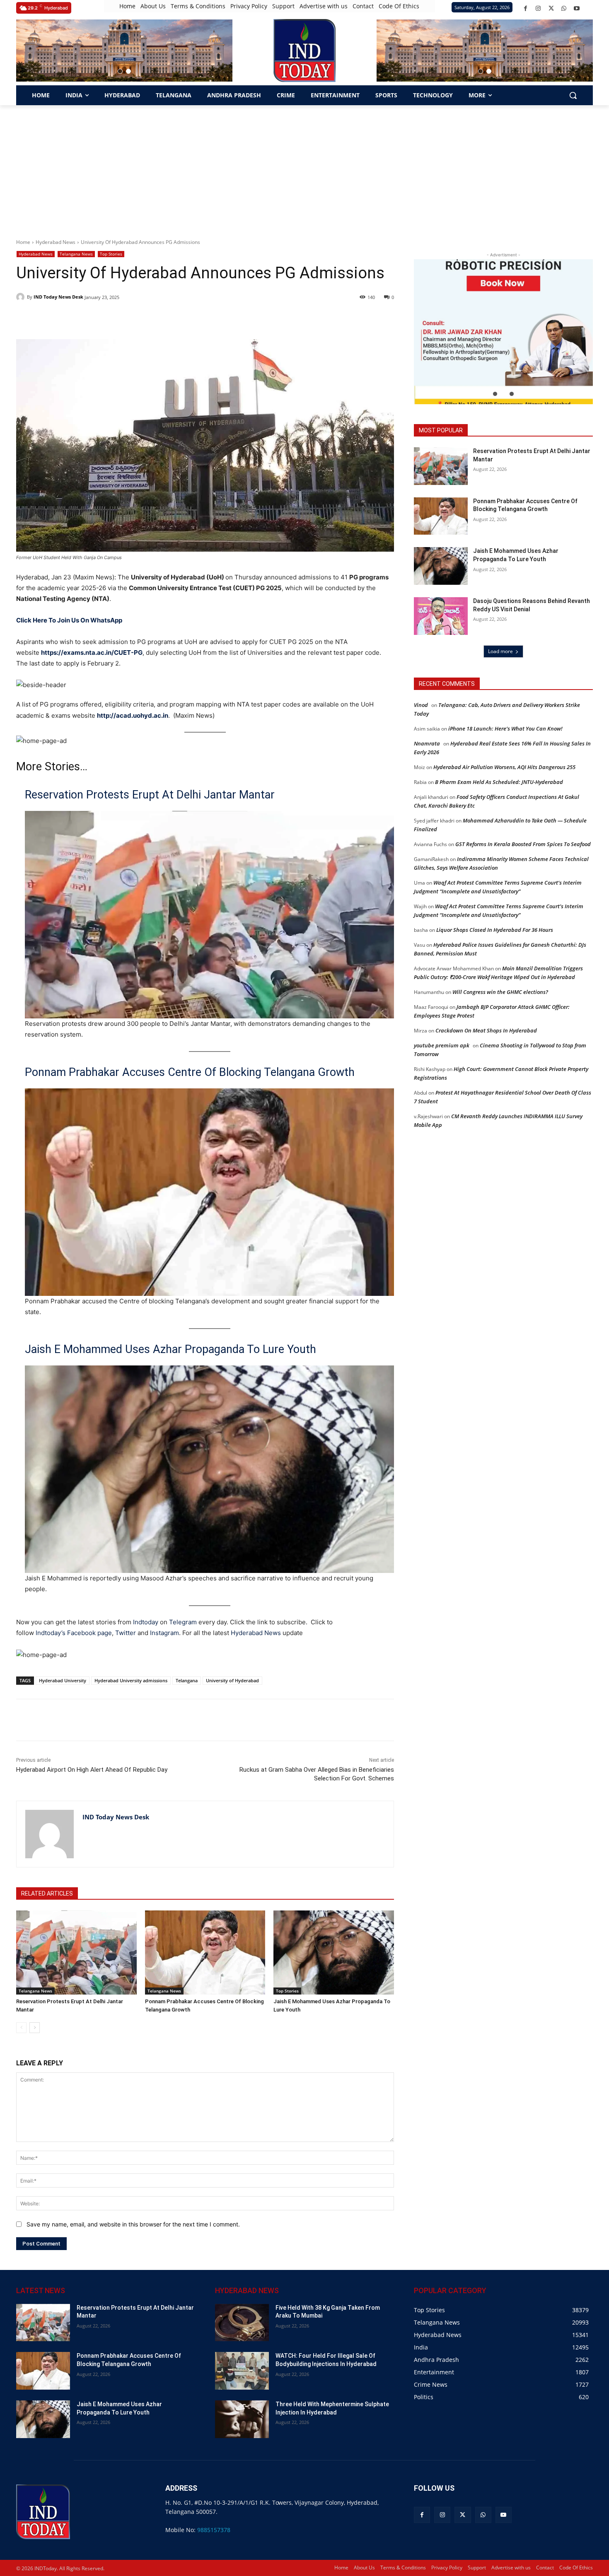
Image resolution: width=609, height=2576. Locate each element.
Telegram (183, 1622)
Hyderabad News (56, 242)
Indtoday (146, 1622)
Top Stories (111, 254)
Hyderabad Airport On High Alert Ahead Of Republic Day (92, 1770)
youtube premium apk (442, 1045)
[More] (164, 1720)
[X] (551, 8)
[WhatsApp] (564, 8)
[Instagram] (538, 8)
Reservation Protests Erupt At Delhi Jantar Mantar (150, 795)
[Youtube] (577, 8)
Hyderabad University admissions (131, 1680)
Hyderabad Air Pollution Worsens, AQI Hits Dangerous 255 (504, 767)
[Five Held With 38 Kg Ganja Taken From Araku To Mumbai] (242, 2323)
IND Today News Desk (58, 297)
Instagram (164, 1633)
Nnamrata (427, 743)
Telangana (187, 1680)
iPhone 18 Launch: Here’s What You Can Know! (505, 728)
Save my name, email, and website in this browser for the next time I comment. (133, 2224)
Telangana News (76, 254)
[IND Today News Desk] (22, 297)
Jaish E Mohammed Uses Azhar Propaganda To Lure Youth (170, 1349)
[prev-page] (21, 2028)
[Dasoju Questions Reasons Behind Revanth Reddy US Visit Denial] (441, 616)
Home (23, 242)
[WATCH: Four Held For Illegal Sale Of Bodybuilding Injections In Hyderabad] (242, 2371)
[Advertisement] (304, 167)
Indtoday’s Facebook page (74, 1633)
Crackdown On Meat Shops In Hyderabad (486, 1030)
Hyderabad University (63, 1680)
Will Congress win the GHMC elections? (500, 992)
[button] (120, 71)
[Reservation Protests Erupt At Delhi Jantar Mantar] (76, 1953)
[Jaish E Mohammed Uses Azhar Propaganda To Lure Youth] (334, 1953)
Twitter (126, 1633)
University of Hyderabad (232, 1680)
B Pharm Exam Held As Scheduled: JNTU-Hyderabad (499, 782)
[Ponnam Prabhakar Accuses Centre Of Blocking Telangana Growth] (205, 1953)
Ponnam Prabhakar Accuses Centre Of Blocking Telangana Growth (190, 1072)
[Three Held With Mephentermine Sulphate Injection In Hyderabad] (242, 2419)
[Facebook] (526, 8)
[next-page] (35, 2028)
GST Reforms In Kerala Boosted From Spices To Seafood (523, 844)
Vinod (421, 705)
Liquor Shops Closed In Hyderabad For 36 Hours (495, 930)
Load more (500, 651)
